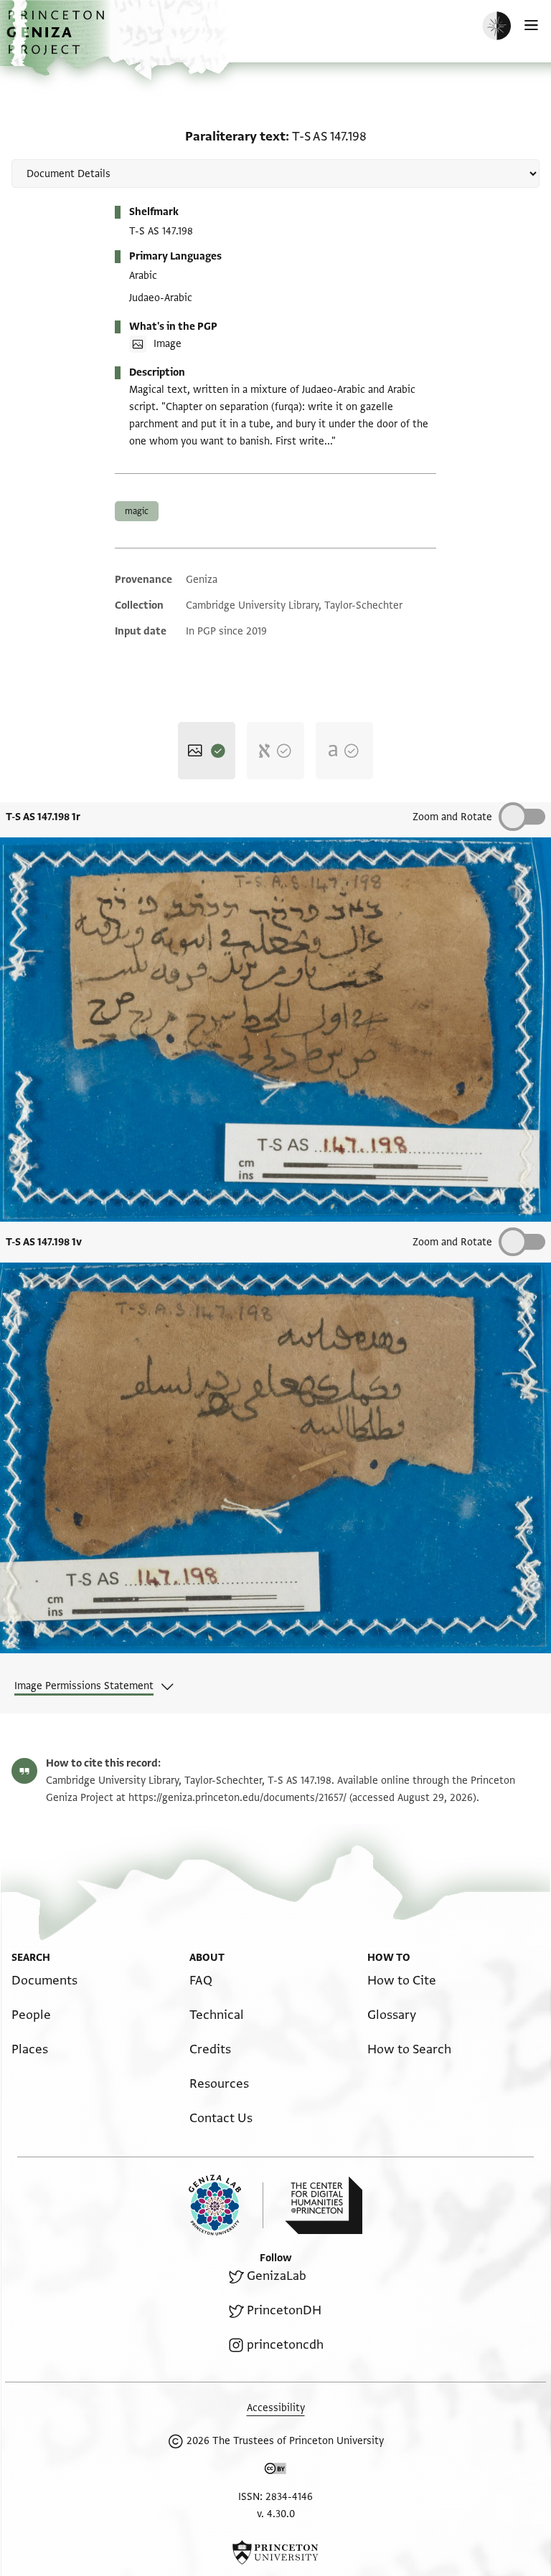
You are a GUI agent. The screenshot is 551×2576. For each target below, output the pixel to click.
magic (137, 511)
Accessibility (276, 2408)
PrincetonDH (284, 2310)
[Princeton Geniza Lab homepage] (226, 2205)
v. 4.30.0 (276, 2514)
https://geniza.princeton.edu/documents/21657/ (237, 1798)
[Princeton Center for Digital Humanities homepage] (324, 2205)
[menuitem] (44, 1981)
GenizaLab (277, 2276)
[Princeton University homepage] (275, 2552)
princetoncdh (285, 2345)
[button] (57, 40)
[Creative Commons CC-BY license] (275, 2471)
